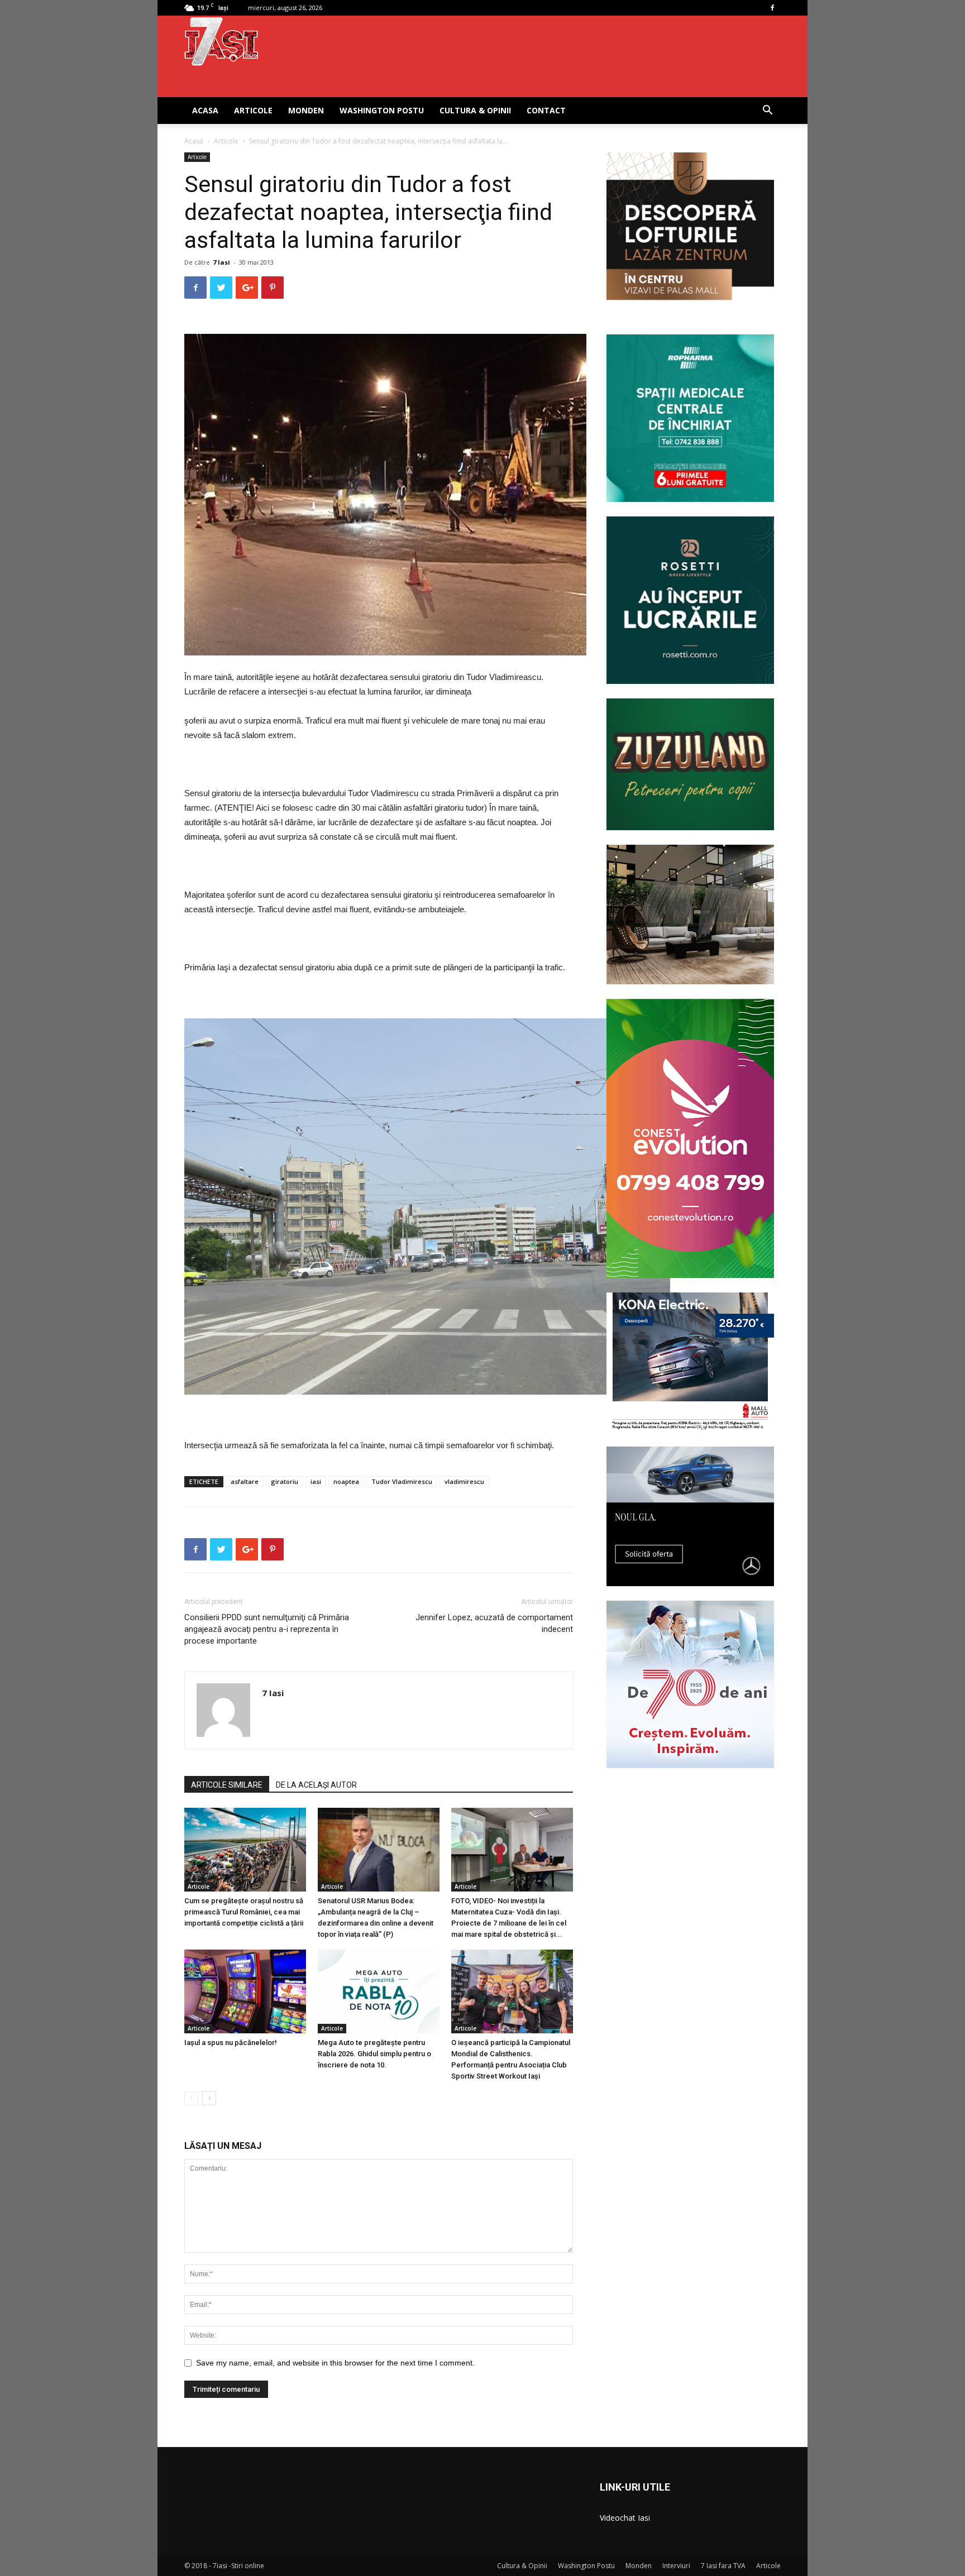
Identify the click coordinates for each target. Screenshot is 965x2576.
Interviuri (676, 2566)
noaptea (346, 1481)
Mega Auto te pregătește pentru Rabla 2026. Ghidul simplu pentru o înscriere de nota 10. (374, 2054)
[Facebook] (772, 8)
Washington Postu (382, 110)
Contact (546, 110)
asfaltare (245, 1481)
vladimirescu (464, 1481)
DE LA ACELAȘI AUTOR (316, 1785)
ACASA (205, 110)
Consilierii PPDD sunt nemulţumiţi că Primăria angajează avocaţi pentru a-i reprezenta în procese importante (267, 1629)
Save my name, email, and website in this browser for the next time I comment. (335, 2363)
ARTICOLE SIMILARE (227, 1785)
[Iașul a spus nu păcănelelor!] (245, 1991)
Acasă (194, 141)
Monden (306, 110)
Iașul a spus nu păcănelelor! (231, 2043)
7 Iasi (221, 262)
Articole (253, 110)
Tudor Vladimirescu (402, 1481)
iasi (316, 1481)
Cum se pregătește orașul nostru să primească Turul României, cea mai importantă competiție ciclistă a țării (244, 1912)
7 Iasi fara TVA (723, 2566)
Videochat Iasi (625, 2518)
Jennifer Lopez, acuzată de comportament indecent (494, 1623)
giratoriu (285, 1481)
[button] (767, 111)
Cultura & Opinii (475, 110)
